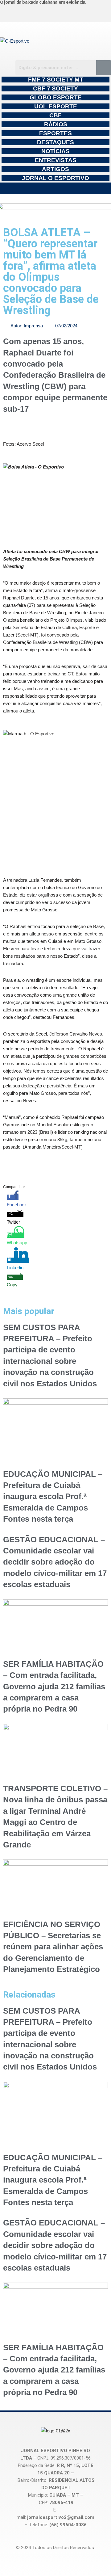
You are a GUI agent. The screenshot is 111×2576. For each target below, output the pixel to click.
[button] (55, 188)
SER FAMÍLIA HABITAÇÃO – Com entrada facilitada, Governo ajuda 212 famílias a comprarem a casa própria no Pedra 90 (54, 1687)
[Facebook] (47, 12)
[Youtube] (75, 12)
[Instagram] (18, 12)
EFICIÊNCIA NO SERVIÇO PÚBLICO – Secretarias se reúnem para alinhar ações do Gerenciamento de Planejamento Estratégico (53, 1947)
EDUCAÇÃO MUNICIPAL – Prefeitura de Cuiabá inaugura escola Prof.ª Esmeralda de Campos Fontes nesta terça (53, 1497)
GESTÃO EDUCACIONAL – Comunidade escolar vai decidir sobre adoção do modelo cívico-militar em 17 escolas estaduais (55, 1562)
